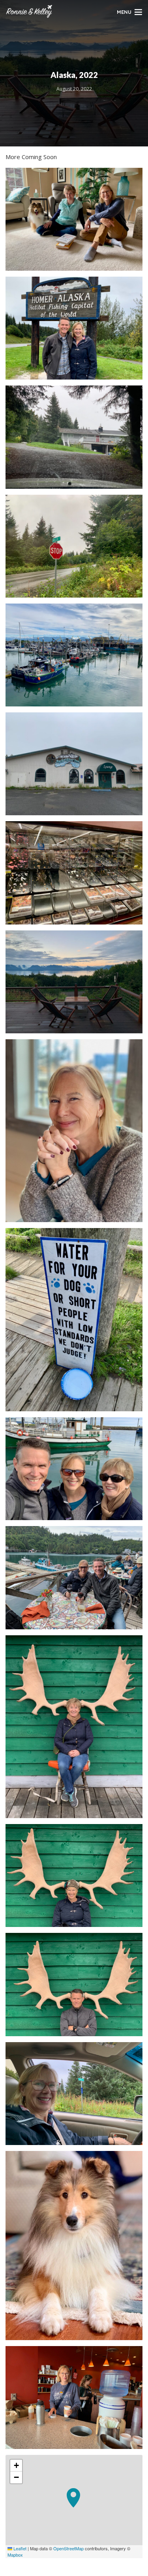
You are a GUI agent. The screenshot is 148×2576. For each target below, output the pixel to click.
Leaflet (19, 2548)
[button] (74, 2506)
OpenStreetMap (68, 2548)
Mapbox (15, 2555)
